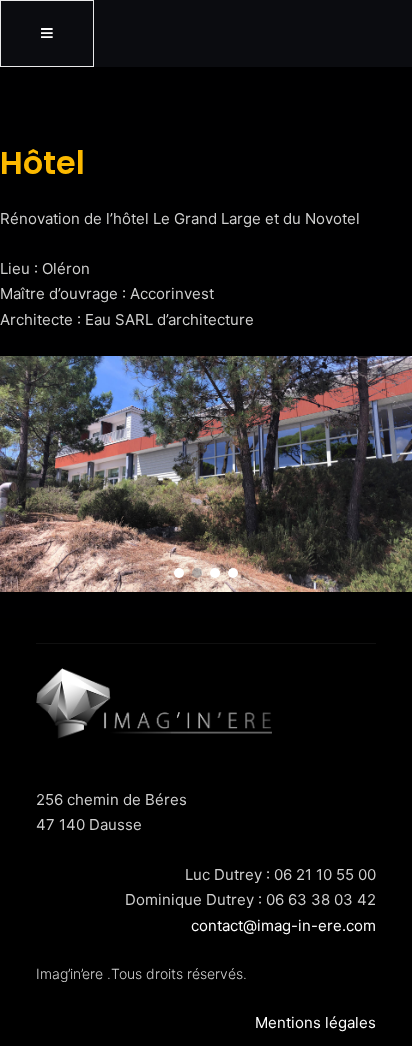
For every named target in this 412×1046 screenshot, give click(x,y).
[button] (179, 573)
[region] (206, 473)
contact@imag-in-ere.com (283, 925)
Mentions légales (315, 1022)
